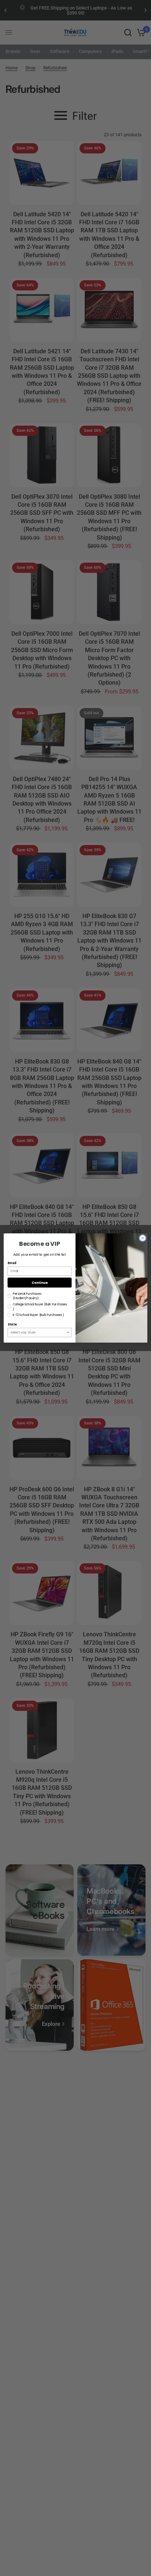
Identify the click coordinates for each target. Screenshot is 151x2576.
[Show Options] (68, 1332)
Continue (40, 1283)
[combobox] (38, 1332)
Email (12, 1263)
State (12, 1325)
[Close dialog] (143, 1238)
